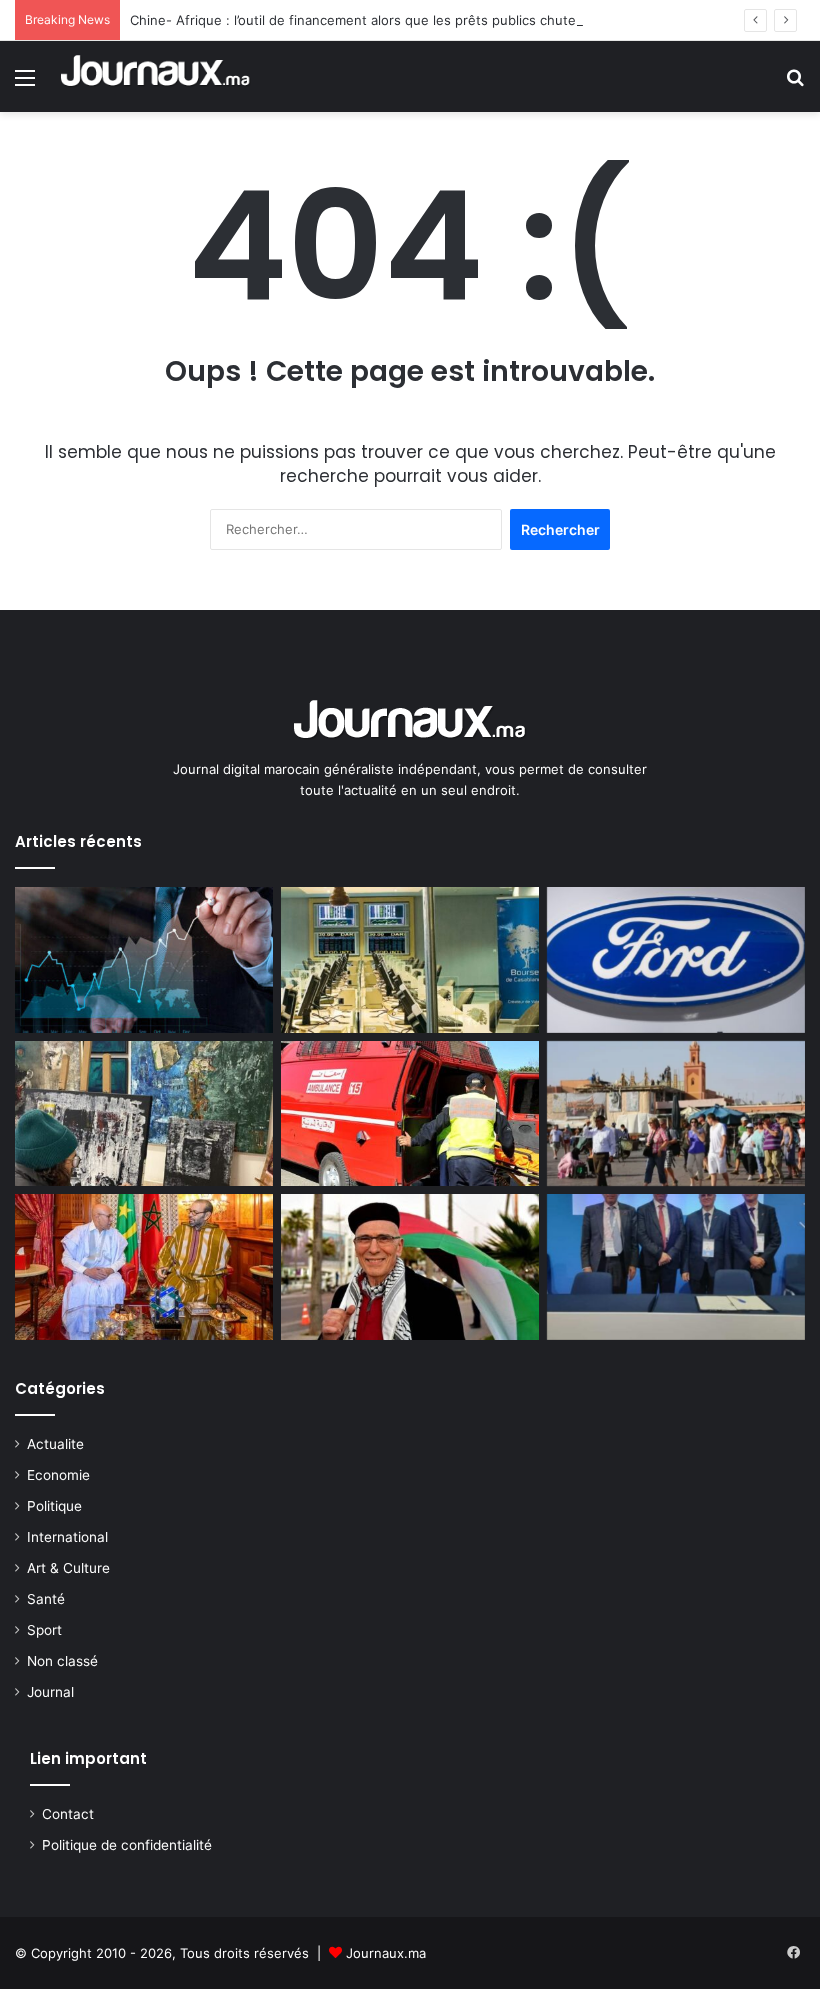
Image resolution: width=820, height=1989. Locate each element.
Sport (44, 1630)
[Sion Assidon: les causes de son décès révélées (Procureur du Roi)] (410, 1267)
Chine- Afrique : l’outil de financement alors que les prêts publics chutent (359, 20)
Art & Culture (68, 1568)
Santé (46, 1599)
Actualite (55, 1444)
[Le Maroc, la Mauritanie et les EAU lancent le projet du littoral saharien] (144, 1267)
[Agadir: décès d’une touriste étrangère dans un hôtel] (410, 1114)
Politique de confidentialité (127, 1845)
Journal (50, 1692)
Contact (68, 1814)
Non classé (62, 1661)
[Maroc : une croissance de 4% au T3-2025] (144, 960)
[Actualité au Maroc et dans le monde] (156, 76)
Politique (54, 1506)
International (67, 1537)
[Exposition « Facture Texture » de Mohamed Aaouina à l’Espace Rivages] (144, 1114)
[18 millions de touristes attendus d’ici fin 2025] (676, 1114)
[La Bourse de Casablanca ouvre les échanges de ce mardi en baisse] (410, 960)
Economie (58, 1475)
